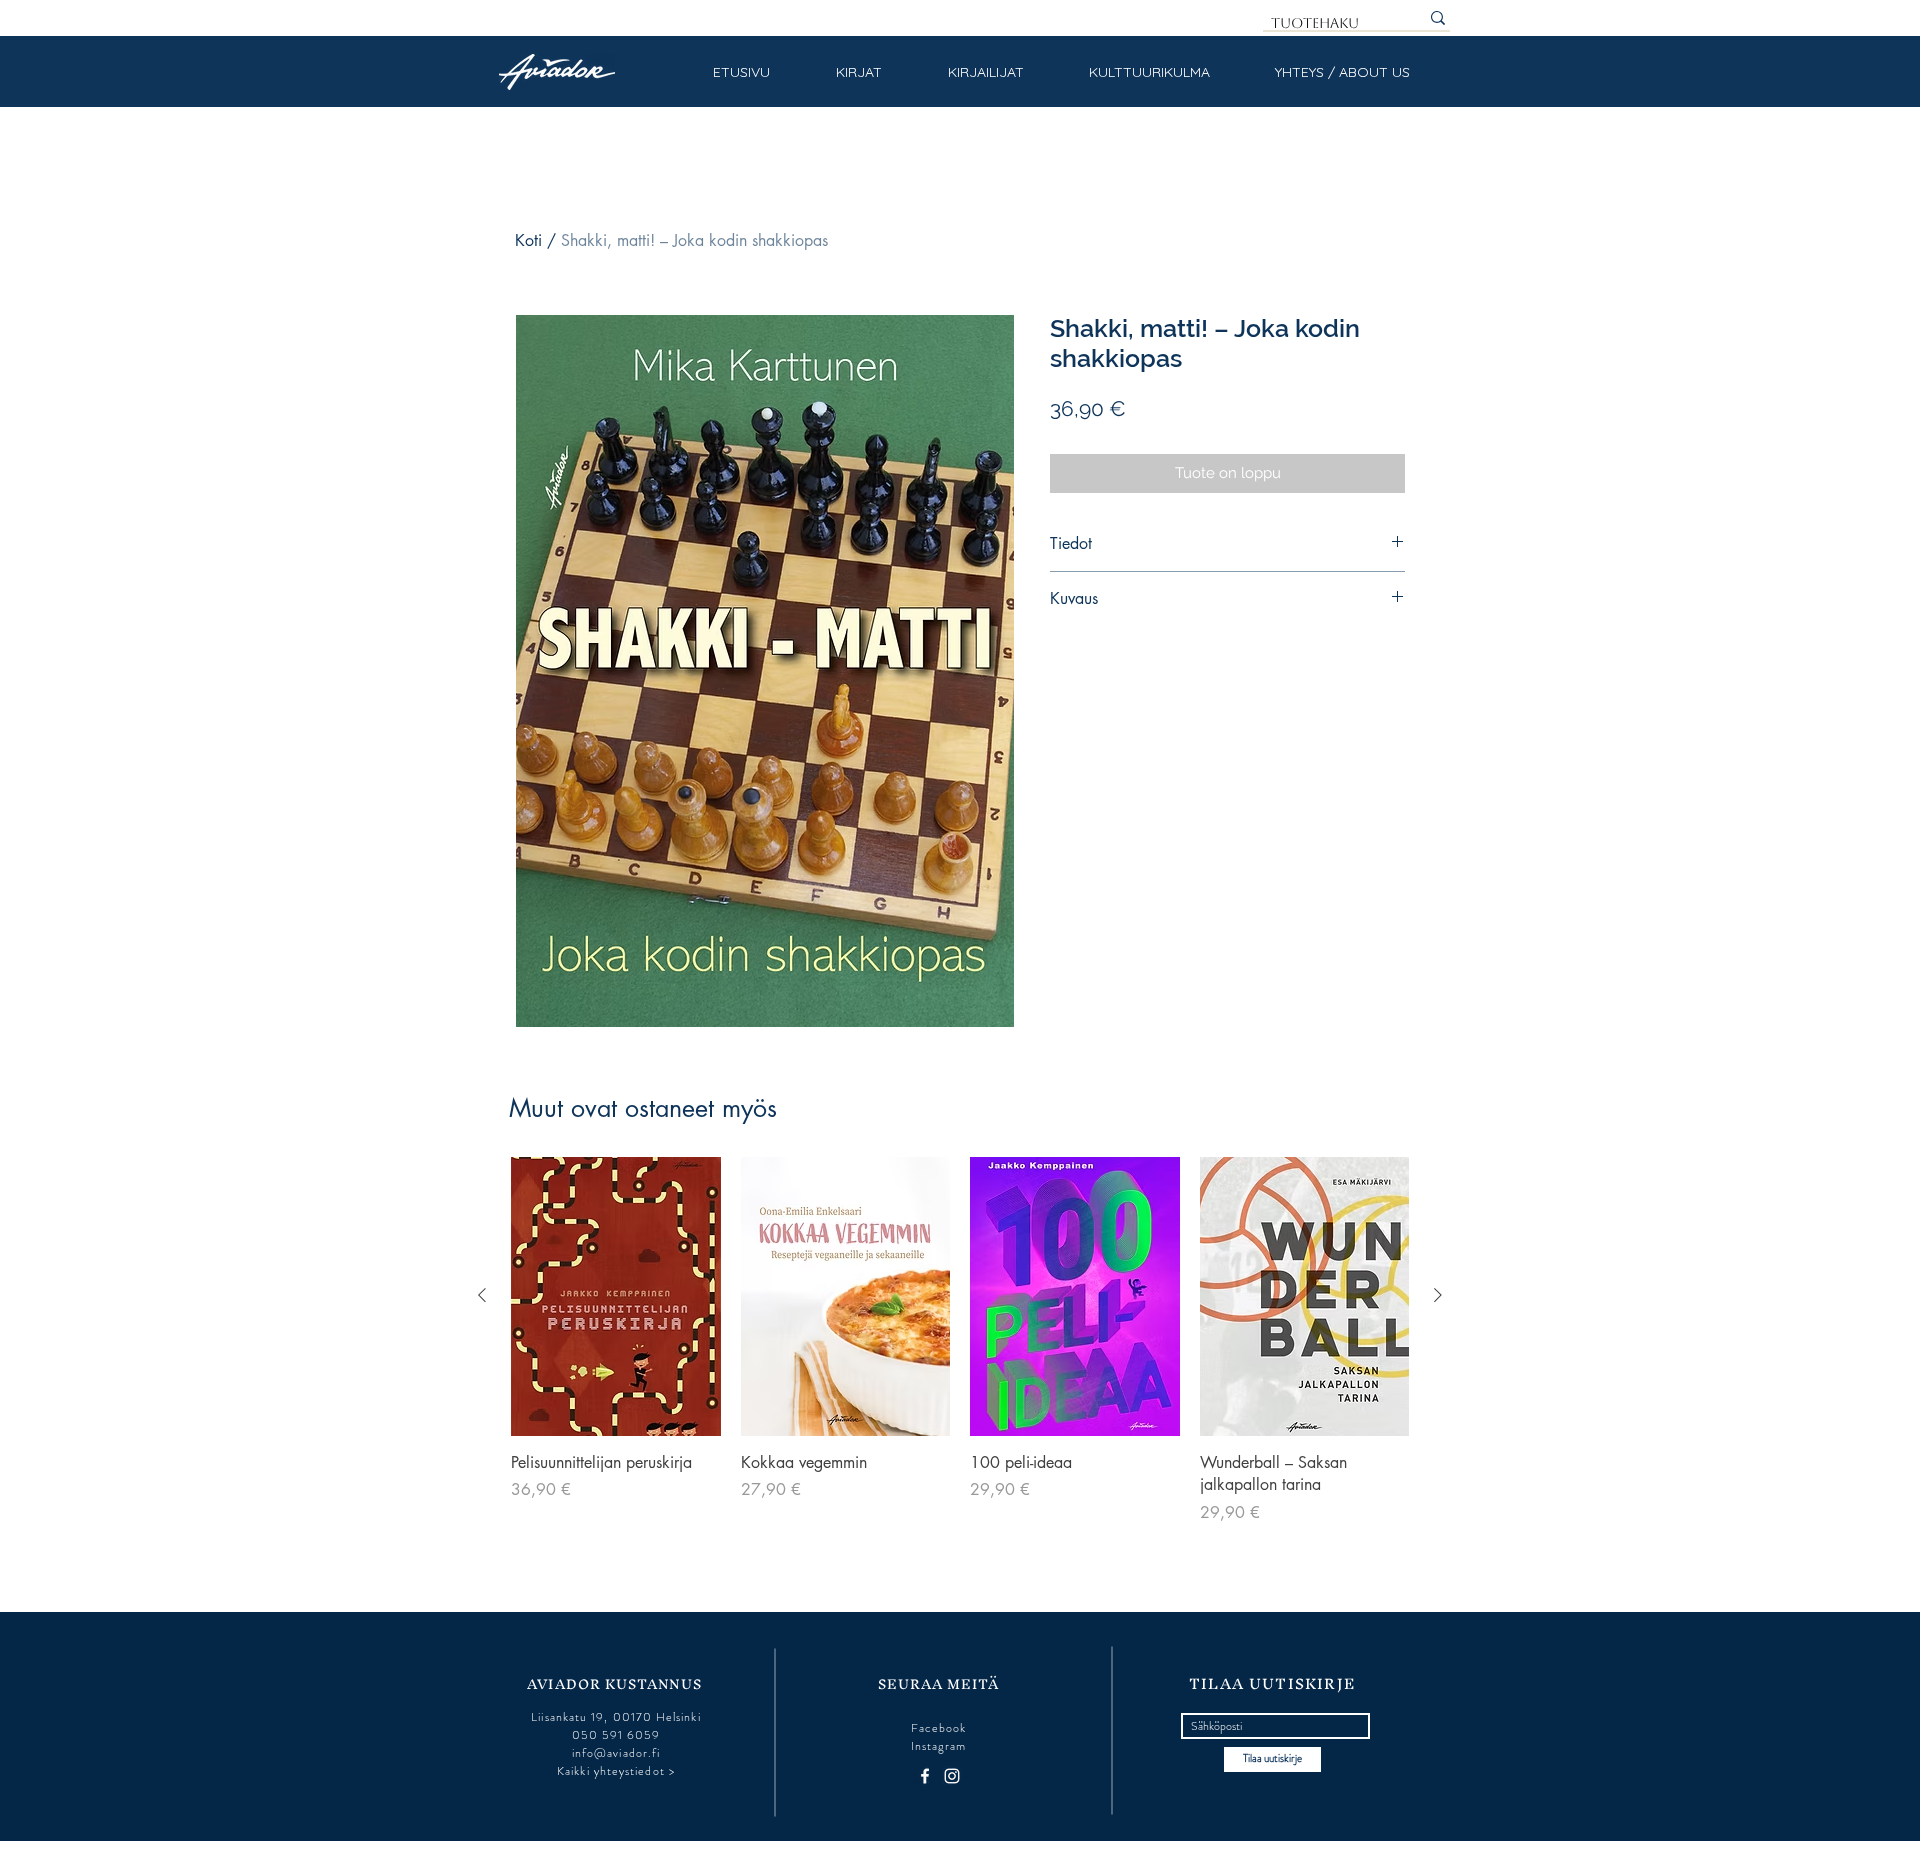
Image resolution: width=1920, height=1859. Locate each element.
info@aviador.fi (616, 1753)
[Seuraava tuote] (1438, 1295)
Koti (528, 240)
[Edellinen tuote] (482, 1295)
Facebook (939, 1728)
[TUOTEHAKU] (1438, 18)
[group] (960, 1341)
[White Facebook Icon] (925, 1776)
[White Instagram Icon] (952, 1776)
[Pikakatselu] (616, 1296)
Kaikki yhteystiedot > (616, 1771)
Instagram (939, 1746)
